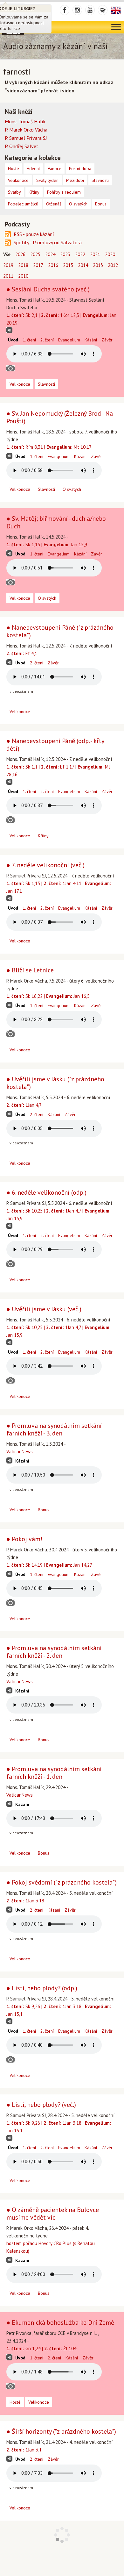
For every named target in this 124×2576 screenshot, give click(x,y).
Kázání (91, 340)
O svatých (72, 489)
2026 (20, 254)
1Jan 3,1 (24, 2450)
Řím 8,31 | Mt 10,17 (49, 447)
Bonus (44, 1510)
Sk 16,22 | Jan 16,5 (48, 996)
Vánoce (55, 168)
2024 (50, 254)
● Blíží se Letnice (30, 970)
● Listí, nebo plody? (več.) (41, 2105)
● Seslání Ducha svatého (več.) (48, 289)
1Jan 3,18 (25, 1901)
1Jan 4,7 (24, 1105)
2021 (95, 254)
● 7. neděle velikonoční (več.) (45, 865)
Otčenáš (54, 204)
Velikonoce (20, 384)
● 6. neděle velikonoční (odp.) (46, 1192)
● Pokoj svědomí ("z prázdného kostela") (62, 1882)
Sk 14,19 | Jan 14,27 (49, 1565)
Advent (33, 168)
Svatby (14, 192)
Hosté (15, 2402)
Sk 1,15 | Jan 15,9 (47, 544)
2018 (23, 265)
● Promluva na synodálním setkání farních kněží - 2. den (54, 1652)
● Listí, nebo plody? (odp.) (42, 1988)
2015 (68, 265)
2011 (8, 276)
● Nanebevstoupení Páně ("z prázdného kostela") (60, 631)
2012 (113, 265)
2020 (110, 254)
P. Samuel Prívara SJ (26, 138)
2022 (80, 254)
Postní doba (80, 168)
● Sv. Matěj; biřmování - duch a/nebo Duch (56, 522)
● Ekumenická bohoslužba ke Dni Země (60, 2322)
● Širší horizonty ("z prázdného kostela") (61, 2431)
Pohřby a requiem (64, 192)
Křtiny (43, 836)
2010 (23, 276)
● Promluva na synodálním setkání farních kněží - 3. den (54, 1429)
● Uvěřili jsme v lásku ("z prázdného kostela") (55, 1083)
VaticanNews (20, 1452)
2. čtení (47, 340)
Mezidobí (75, 180)
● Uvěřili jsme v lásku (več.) (44, 1309)
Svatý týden (47, 180)
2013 (98, 265)
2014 (83, 265)
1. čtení (29, 340)
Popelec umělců (23, 204)
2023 (65, 254)
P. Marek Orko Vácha (26, 130)
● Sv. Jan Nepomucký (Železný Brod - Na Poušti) (60, 417)
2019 (8, 265)
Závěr (107, 340)
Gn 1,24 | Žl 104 (41, 2348)
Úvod (13, 340)
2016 (53, 265)
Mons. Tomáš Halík (25, 121)
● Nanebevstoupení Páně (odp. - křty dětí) (55, 745)
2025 (35, 254)
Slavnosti (46, 384)
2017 (38, 265)
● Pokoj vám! (24, 1539)
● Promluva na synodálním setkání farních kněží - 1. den (54, 1773)
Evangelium (69, 340)
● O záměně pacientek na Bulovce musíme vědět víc (53, 2214)
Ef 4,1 (22, 653)
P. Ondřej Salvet (22, 146)
